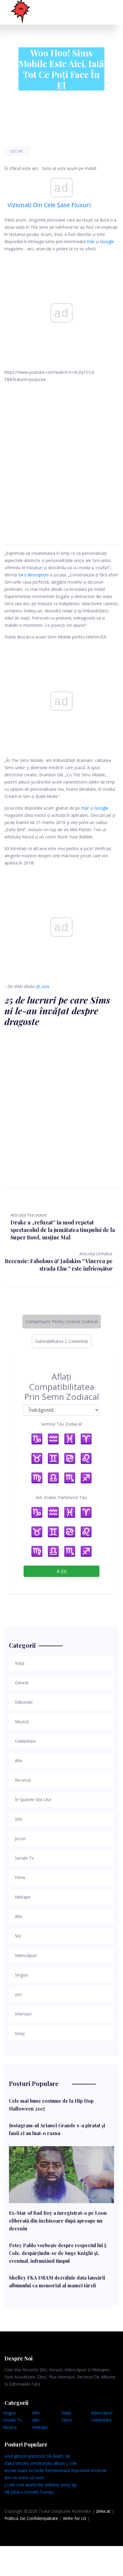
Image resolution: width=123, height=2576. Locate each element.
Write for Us (75, 2518)
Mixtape (40, 2427)
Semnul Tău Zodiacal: (62, 1424)
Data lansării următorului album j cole (41, 2463)
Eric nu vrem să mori (24, 2478)
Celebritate (101, 2420)
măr (91, 241)
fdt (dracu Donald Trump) (29, 2492)
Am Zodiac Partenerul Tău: (62, 1497)
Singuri (9, 2413)
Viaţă (66, 2413)
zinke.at (103, 2511)
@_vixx (42, 986)
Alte (36, 2413)
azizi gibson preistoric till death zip (37, 2456)
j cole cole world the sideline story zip (41, 2485)
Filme (67, 2420)
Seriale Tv (12, 2420)
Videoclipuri (102, 2413)
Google (107, 241)
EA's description (33, 575)
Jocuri (17, 151)
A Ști (62, 1571)
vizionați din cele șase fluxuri (49, 205)
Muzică (10, 2427)
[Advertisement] (61, 457)
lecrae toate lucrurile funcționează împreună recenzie (56, 2470)
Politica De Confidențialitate (31, 2518)
